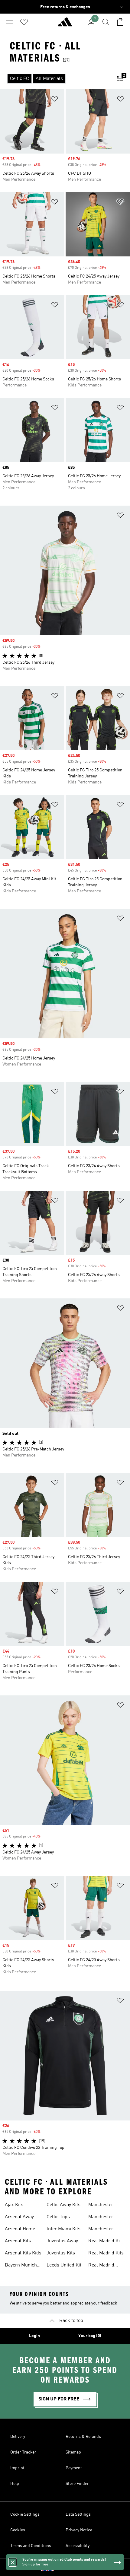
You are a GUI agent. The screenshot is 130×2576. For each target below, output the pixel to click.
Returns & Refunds (83, 2437)
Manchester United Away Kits (106, 2206)
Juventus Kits (61, 2253)
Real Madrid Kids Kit (107, 2242)
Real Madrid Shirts (101, 2266)
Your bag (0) (90, 2336)
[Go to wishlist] (24, 22)
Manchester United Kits (101, 2218)
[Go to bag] (120, 22)
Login (34, 2336)
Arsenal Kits (18, 2241)
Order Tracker (23, 2452)
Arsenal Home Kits (20, 2230)
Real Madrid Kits (106, 2253)
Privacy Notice (79, 2530)
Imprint (17, 2468)
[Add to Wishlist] (55, 100)
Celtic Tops (58, 2217)
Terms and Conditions (31, 2546)
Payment (74, 2468)
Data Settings (78, 2514)
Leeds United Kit (64, 2265)
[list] (55, 79)
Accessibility (78, 2546)
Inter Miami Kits (63, 2229)
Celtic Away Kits (63, 2205)
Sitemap (73, 2452)
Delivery (18, 2437)
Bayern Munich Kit (21, 2266)
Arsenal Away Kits (19, 2218)
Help (15, 2484)
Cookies (18, 2530)
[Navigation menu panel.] (10, 22)
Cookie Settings (25, 2514)
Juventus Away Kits (62, 2242)
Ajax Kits (14, 2205)
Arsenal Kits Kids (23, 2253)
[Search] (106, 22)
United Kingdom (74, 2568)
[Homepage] (65, 24)
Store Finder (77, 2484)
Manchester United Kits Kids (105, 2230)
